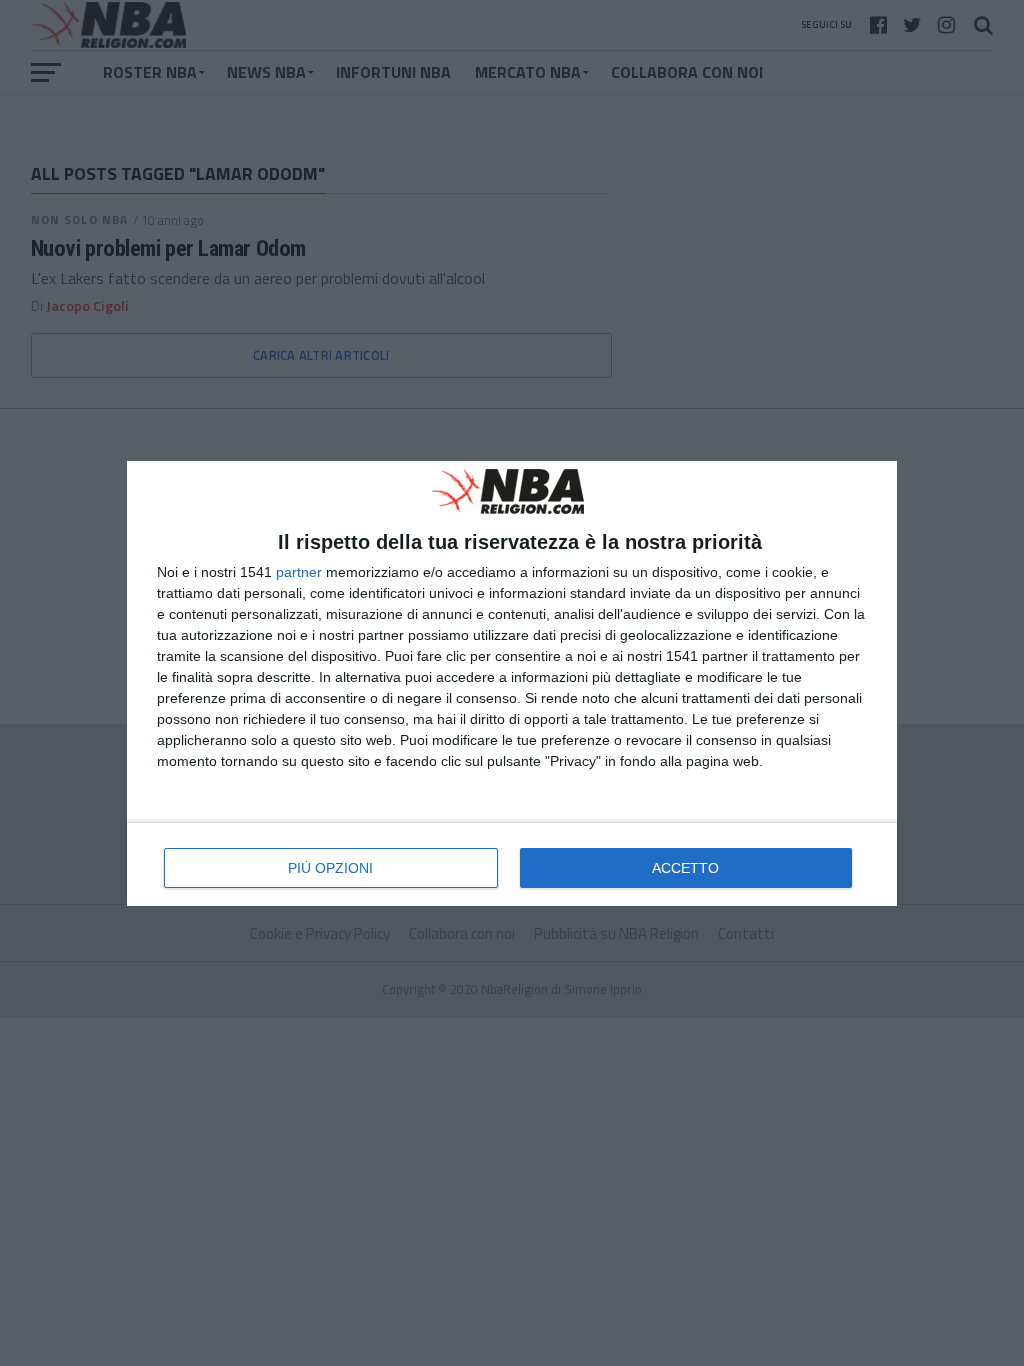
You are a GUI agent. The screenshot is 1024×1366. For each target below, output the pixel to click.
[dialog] (512, 683)
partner (299, 572)
